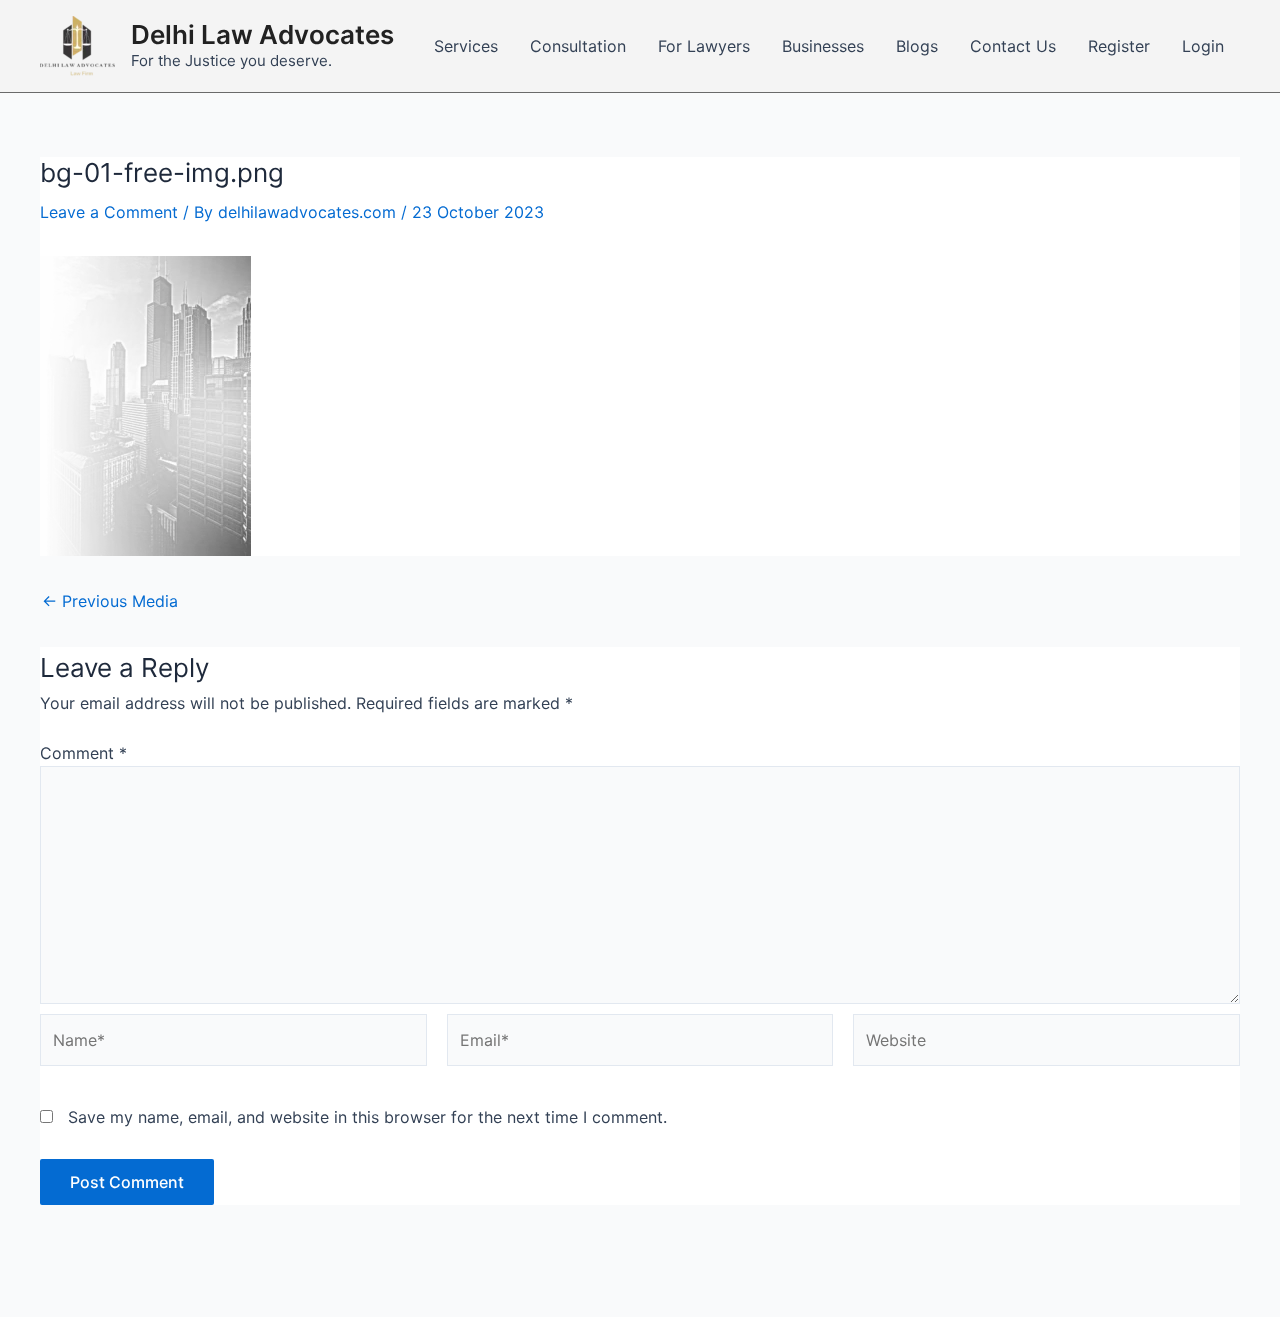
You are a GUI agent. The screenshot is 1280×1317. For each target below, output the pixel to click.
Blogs (917, 46)
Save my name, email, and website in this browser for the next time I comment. (367, 1117)
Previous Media (110, 601)
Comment (83, 753)
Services (466, 46)
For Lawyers (704, 46)
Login (1203, 46)
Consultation (578, 46)
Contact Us (1013, 46)
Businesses (823, 46)
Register (1119, 46)
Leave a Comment (109, 212)
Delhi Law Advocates (262, 34)
